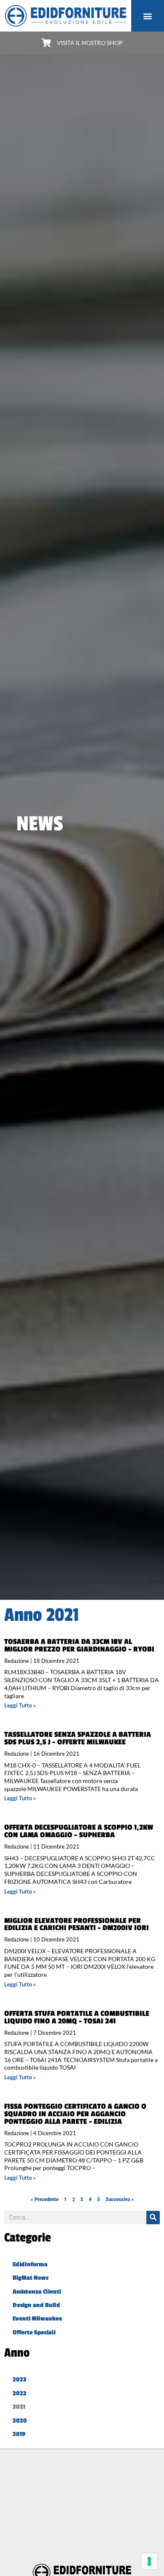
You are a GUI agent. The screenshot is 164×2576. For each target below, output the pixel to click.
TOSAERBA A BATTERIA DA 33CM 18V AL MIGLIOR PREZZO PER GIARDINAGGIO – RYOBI (79, 1645)
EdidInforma (30, 2264)
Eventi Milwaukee (37, 2319)
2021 (19, 2407)
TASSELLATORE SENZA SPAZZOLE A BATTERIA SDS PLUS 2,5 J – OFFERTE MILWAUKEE (78, 1738)
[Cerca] (153, 2218)
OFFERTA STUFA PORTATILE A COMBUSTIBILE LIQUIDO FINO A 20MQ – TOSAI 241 (77, 2017)
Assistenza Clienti (37, 2292)
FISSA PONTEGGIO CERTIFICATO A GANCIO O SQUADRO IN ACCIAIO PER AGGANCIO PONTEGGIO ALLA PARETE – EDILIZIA (75, 2114)
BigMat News (30, 2278)
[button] (148, 16)
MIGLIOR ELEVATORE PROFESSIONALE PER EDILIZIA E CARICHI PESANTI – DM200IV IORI (77, 1924)
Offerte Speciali (34, 2332)
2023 (20, 2380)
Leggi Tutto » (20, 1705)
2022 (20, 2393)
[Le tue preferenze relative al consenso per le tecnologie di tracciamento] (149, 2561)
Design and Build (36, 2305)
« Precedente (45, 2199)
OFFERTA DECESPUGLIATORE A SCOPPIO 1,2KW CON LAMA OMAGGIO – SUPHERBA (79, 1831)
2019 (19, 2434)
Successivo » (120, 2199)
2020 (20, 2421)
